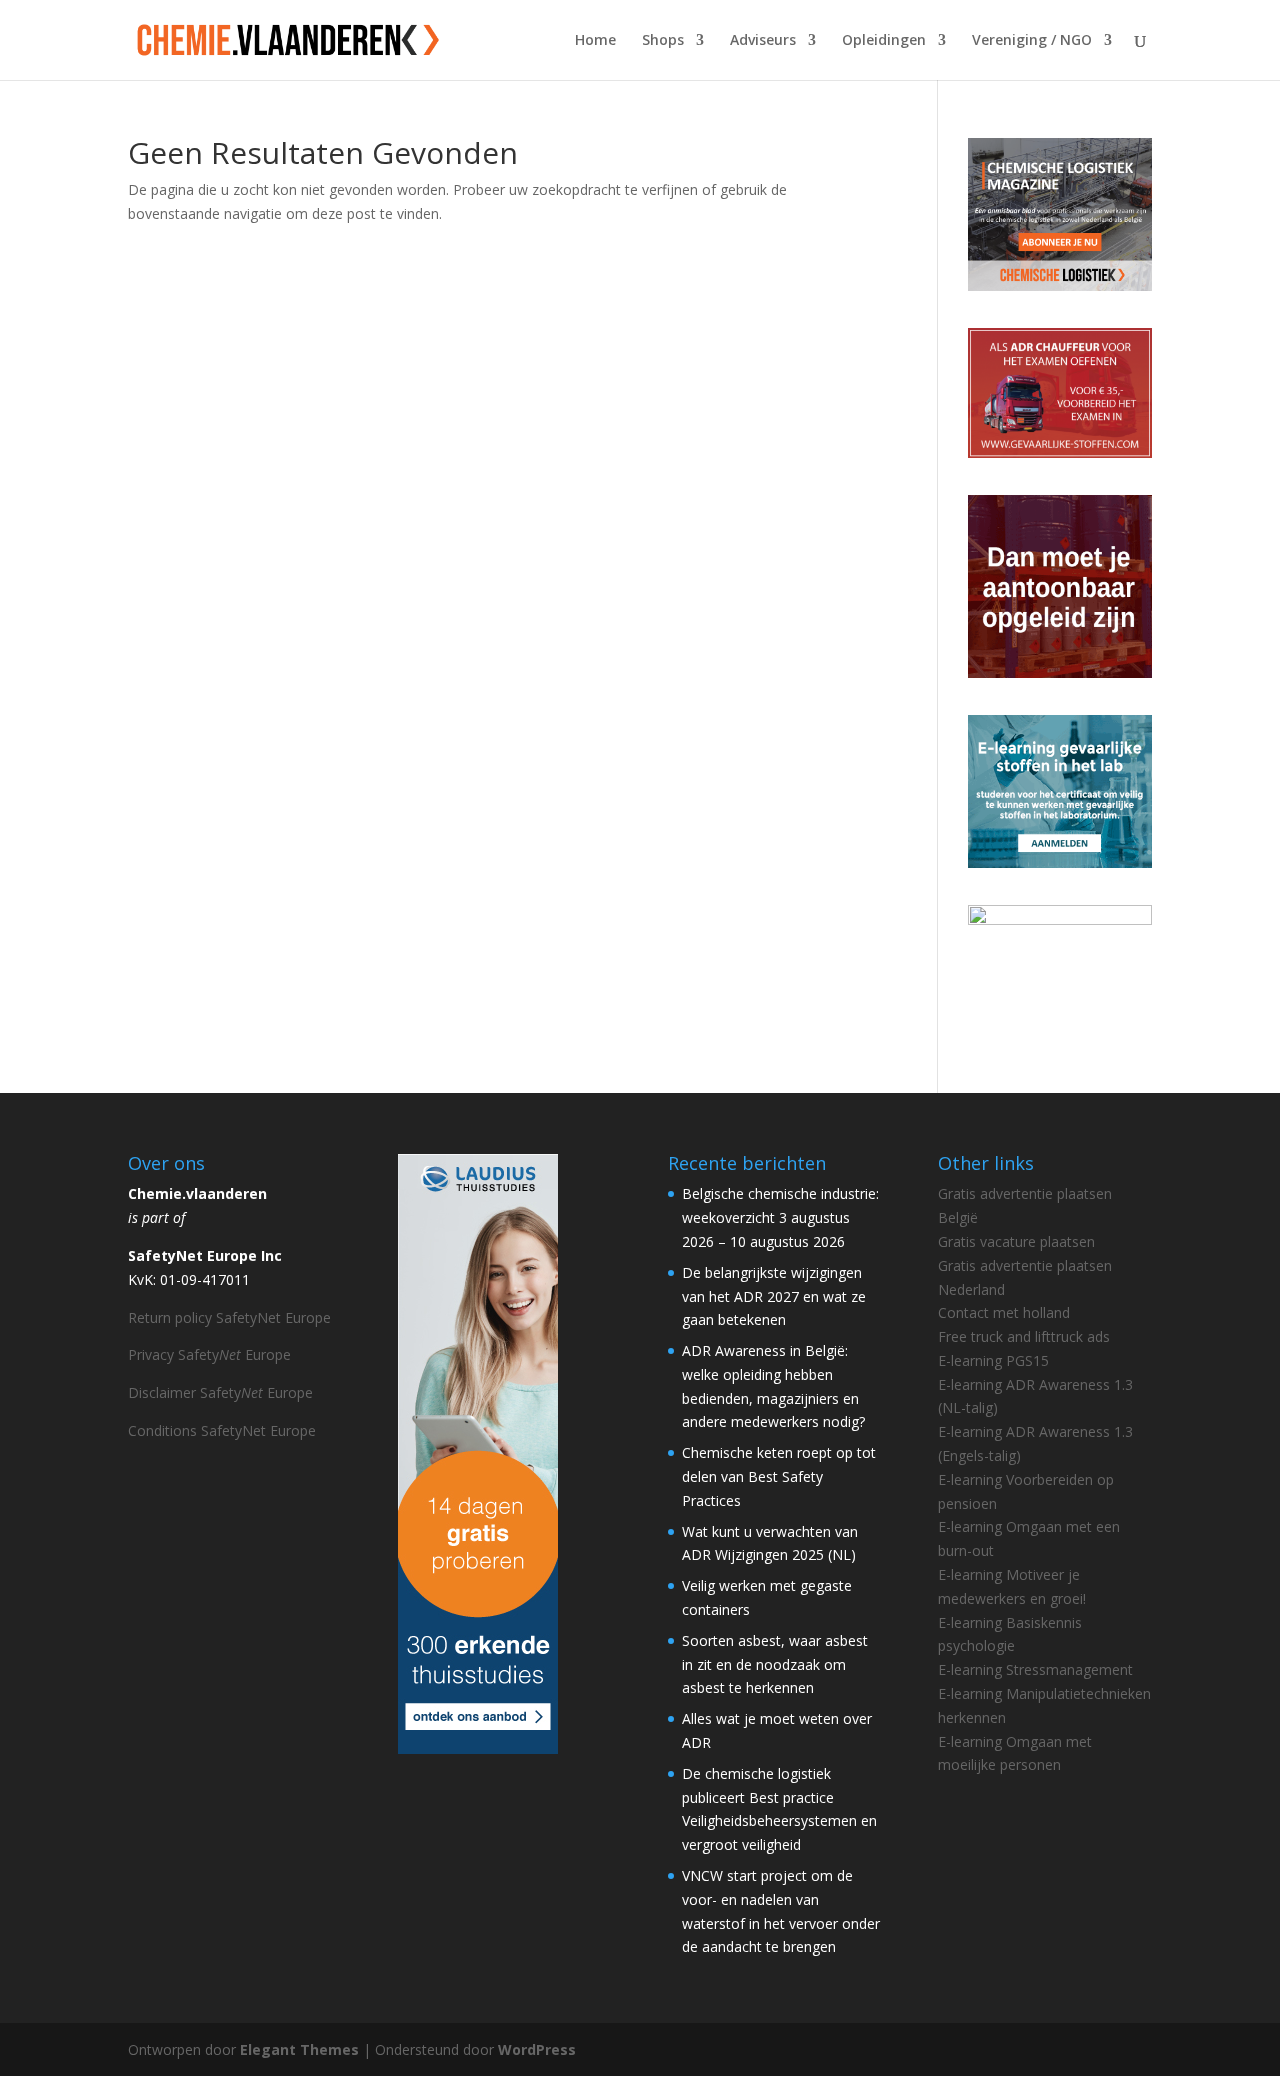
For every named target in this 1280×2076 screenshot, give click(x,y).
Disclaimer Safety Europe (220, 1392)
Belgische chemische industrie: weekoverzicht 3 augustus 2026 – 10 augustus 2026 (780, 1217)
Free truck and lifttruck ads (1024, 1336)
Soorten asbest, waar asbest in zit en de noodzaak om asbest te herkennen (775, 1664)
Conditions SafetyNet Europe (222, 1430)
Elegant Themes (299, 2049)
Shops (663, 41)
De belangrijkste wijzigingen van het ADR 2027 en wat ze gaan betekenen (774, 1296)
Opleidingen (884, 41)
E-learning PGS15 (993, 1360)
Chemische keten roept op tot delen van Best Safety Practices (779, 1476)
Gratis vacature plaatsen (1016, 1241)
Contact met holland (1004, 1312)
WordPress (537, 2049)
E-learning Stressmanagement (1035, 1669)
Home (595, 41)
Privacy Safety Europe (209, 1354)
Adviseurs (763, 41)
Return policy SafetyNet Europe (229, 1317)
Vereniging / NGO (1032, 41)
